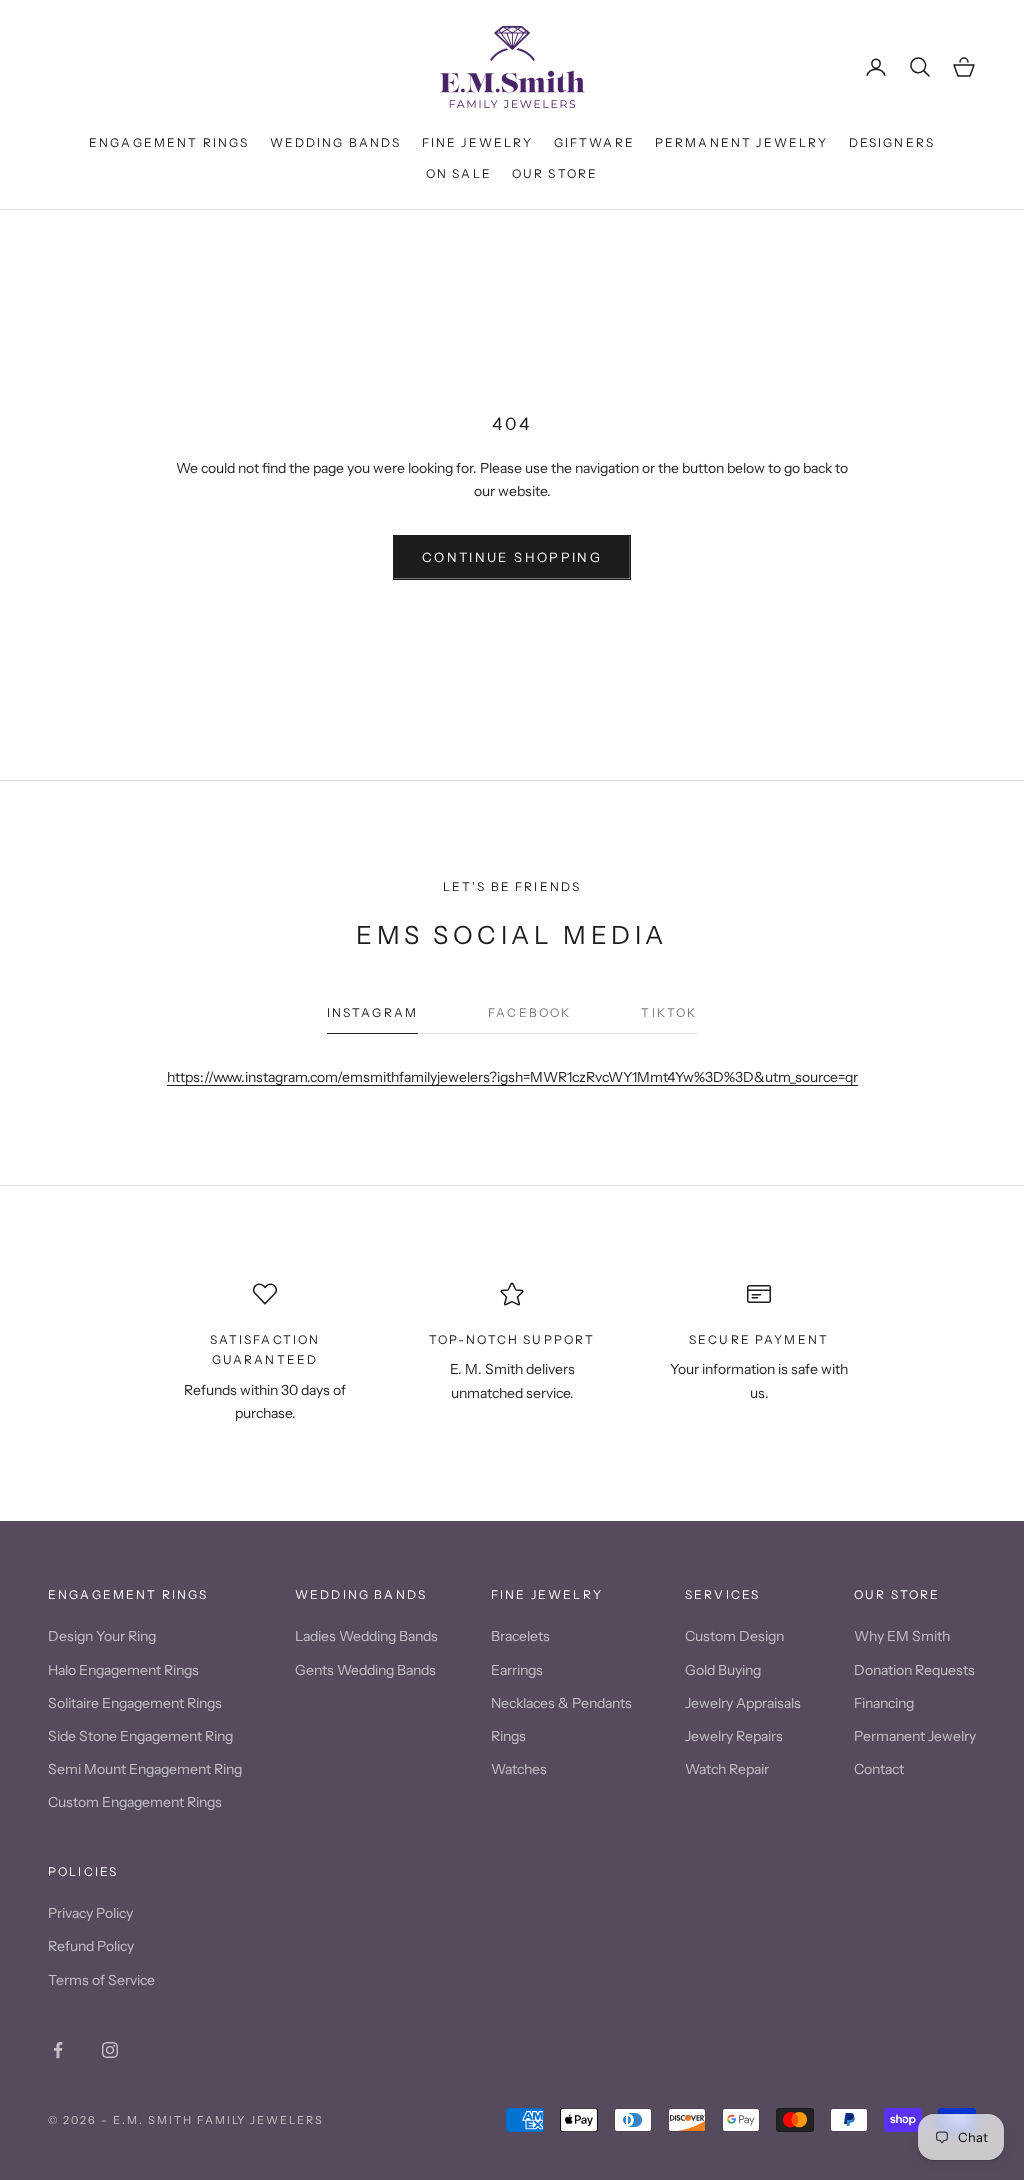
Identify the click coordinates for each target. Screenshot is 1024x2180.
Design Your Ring (102, 1636)
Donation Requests (914, 1670)
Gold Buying (723, 1670)
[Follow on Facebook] (58, 2050)
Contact (879, 1769)
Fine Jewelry (478, 142)
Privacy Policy (90, 1913)
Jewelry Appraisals (743, 1703)
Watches (519, 1769)
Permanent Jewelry (742, 142)
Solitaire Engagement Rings (135, 1703)
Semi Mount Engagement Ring (145, 1769)
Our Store (555, 173)
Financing (884, 1703)
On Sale (459, 173)
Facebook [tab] (529, 1012)
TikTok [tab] (669, 1012)
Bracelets (520, 1636)
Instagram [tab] (372, 1012)
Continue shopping (512, 557)
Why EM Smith (902, 1636)
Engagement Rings (169, 142)
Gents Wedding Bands (365, 1670)
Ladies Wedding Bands (366, 1636)
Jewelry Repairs (734, 1736)
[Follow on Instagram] (110, 2050)
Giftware (594, 142)
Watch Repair (727, 1769)
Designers (892, 142)
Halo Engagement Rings (123, 1670)
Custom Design (734, 1636)
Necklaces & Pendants (561, 1703)
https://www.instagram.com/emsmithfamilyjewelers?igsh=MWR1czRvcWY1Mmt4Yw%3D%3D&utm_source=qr (512, 1077)
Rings (508, 1736)
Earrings (517, 1670)
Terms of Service (101, 1980)
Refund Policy (91, 1946)
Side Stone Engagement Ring (140, 1736)
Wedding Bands (336, 142)
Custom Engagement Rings (135, 1802)
